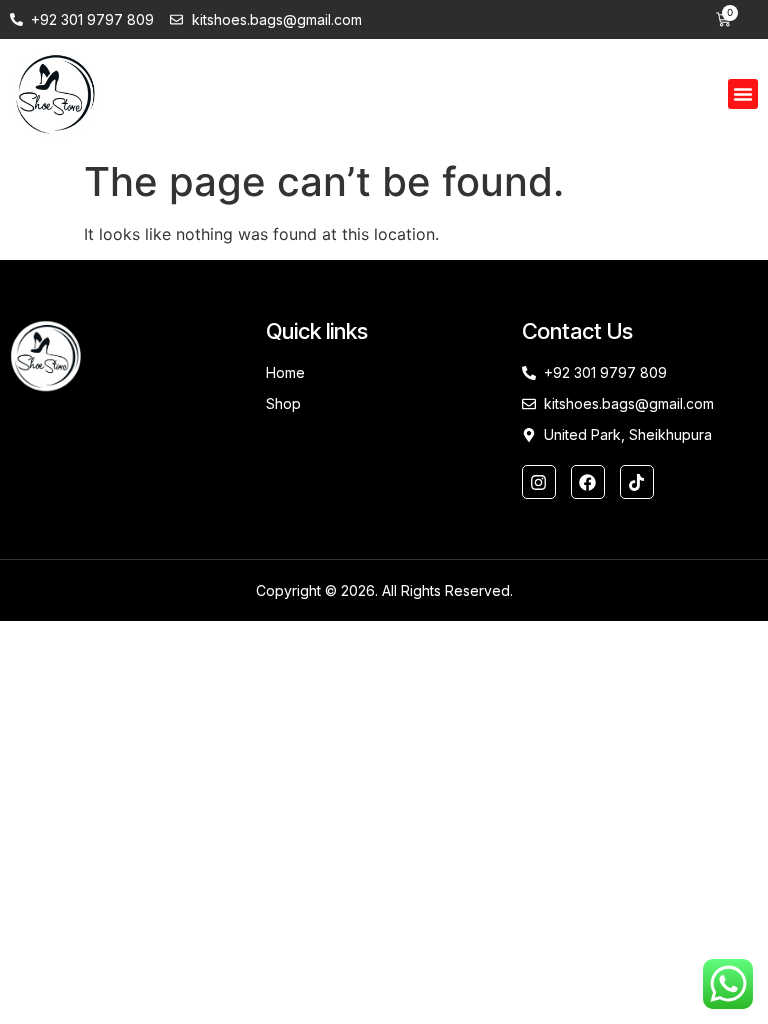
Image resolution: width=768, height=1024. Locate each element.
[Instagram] (539, 482)
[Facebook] (588, 482)
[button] (743, 94)
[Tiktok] (637, 482)
